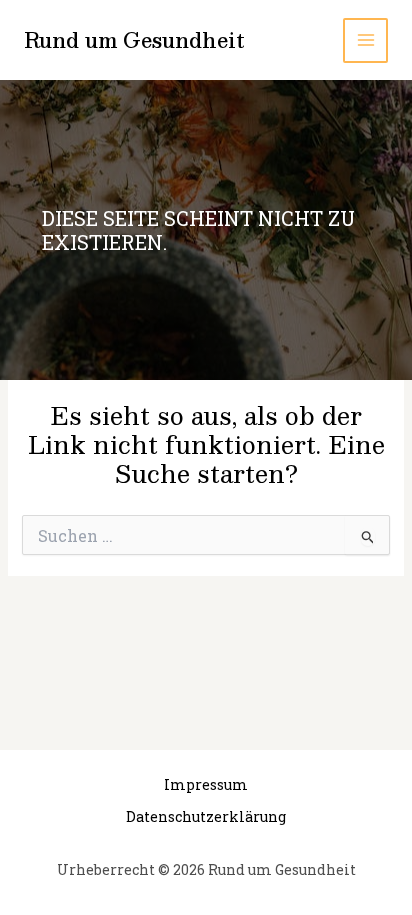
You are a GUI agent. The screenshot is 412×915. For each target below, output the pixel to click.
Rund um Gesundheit (134, 40)
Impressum (206, 784)
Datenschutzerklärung (206, 816)
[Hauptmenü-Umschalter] (365, 40)
